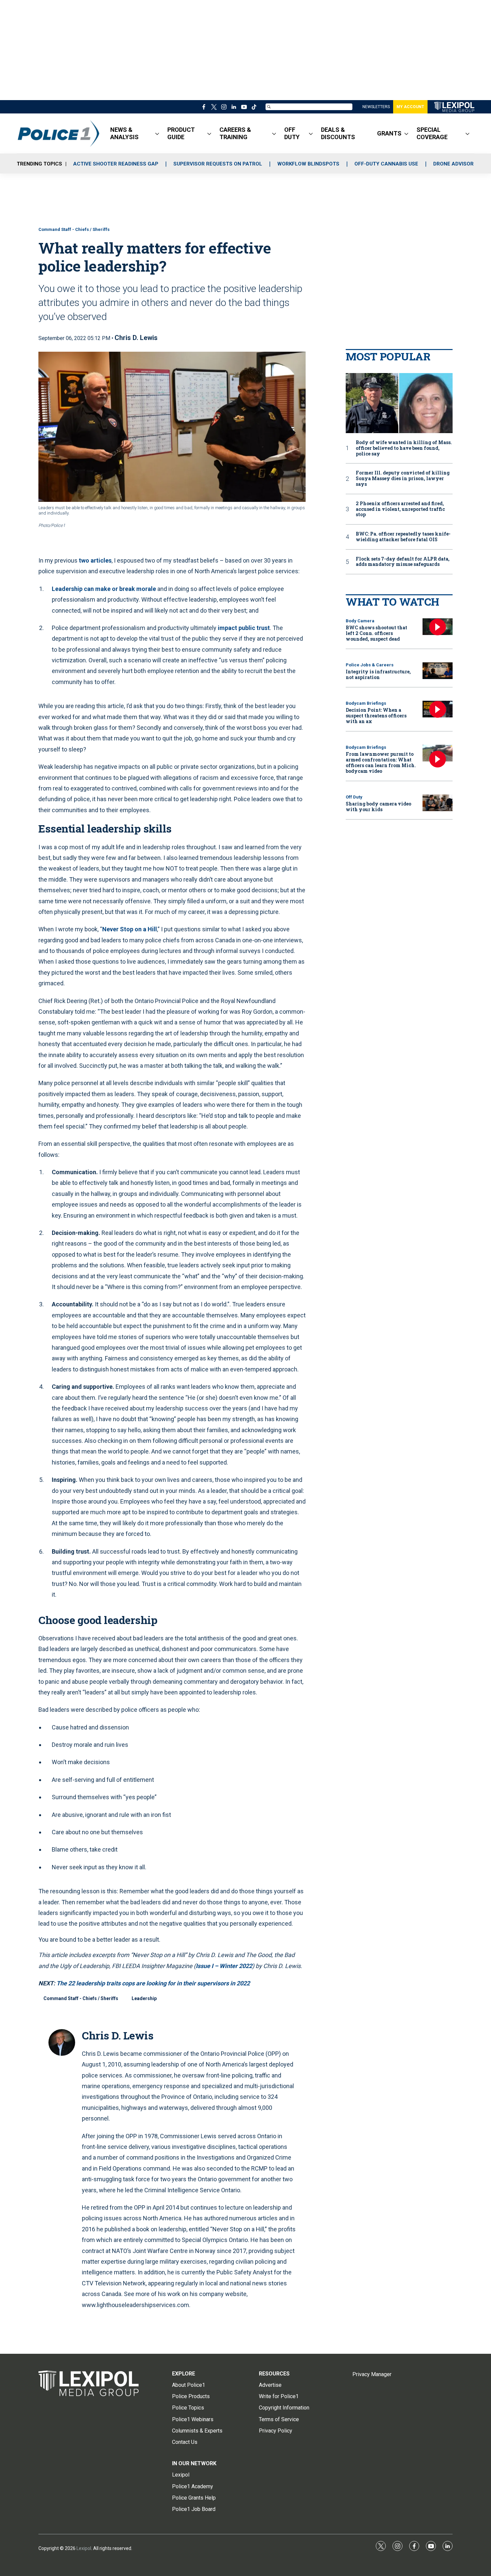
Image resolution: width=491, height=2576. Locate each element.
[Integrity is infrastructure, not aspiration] (438, 671)
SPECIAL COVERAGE (432, 133)
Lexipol (84, 2548)
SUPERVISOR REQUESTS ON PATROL (218, 164)
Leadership (144, 1998)
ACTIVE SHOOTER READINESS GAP (116, 164)
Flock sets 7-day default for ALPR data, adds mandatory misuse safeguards (403, 562)
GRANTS (389, 133)
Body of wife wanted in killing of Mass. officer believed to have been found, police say (404, 448)
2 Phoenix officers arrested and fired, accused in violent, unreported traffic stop (400, 509)
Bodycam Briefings (366, 703)
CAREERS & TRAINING (235, 133)
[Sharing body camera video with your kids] (438, 803)
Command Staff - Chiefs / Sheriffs (74, 229)
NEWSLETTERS (376, 107)
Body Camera (360, 621)
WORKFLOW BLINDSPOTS (308, 164)
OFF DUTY (292, 133)
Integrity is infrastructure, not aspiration (378, 674)
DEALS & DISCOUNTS (338, 133)
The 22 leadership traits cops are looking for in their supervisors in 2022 (152, 1983)
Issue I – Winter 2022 (224, 1966)
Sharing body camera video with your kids (378, 807)
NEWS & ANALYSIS (124, 133)
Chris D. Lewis (136, 338)
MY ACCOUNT (410, 107)
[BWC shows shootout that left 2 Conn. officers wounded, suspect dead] (438, 627)
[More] (157, 133)
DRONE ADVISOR (453, 164)
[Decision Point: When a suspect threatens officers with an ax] (438, 709)
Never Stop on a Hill (130, 929)
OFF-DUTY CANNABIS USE (386, 164)
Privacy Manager (372, 2374)
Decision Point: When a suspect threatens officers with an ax (376, 716)
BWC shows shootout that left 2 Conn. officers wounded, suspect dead (376, 633)
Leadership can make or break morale (104, 589)
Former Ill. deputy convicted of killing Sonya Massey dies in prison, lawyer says (403, 478)
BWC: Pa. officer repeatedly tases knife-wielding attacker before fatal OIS (403, 537)
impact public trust (244, 628)
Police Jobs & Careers (370, 665)
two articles (95, 560)
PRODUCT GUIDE (181, 133)
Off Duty (354, 797)
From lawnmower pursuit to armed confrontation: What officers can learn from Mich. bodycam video (381, 762)
